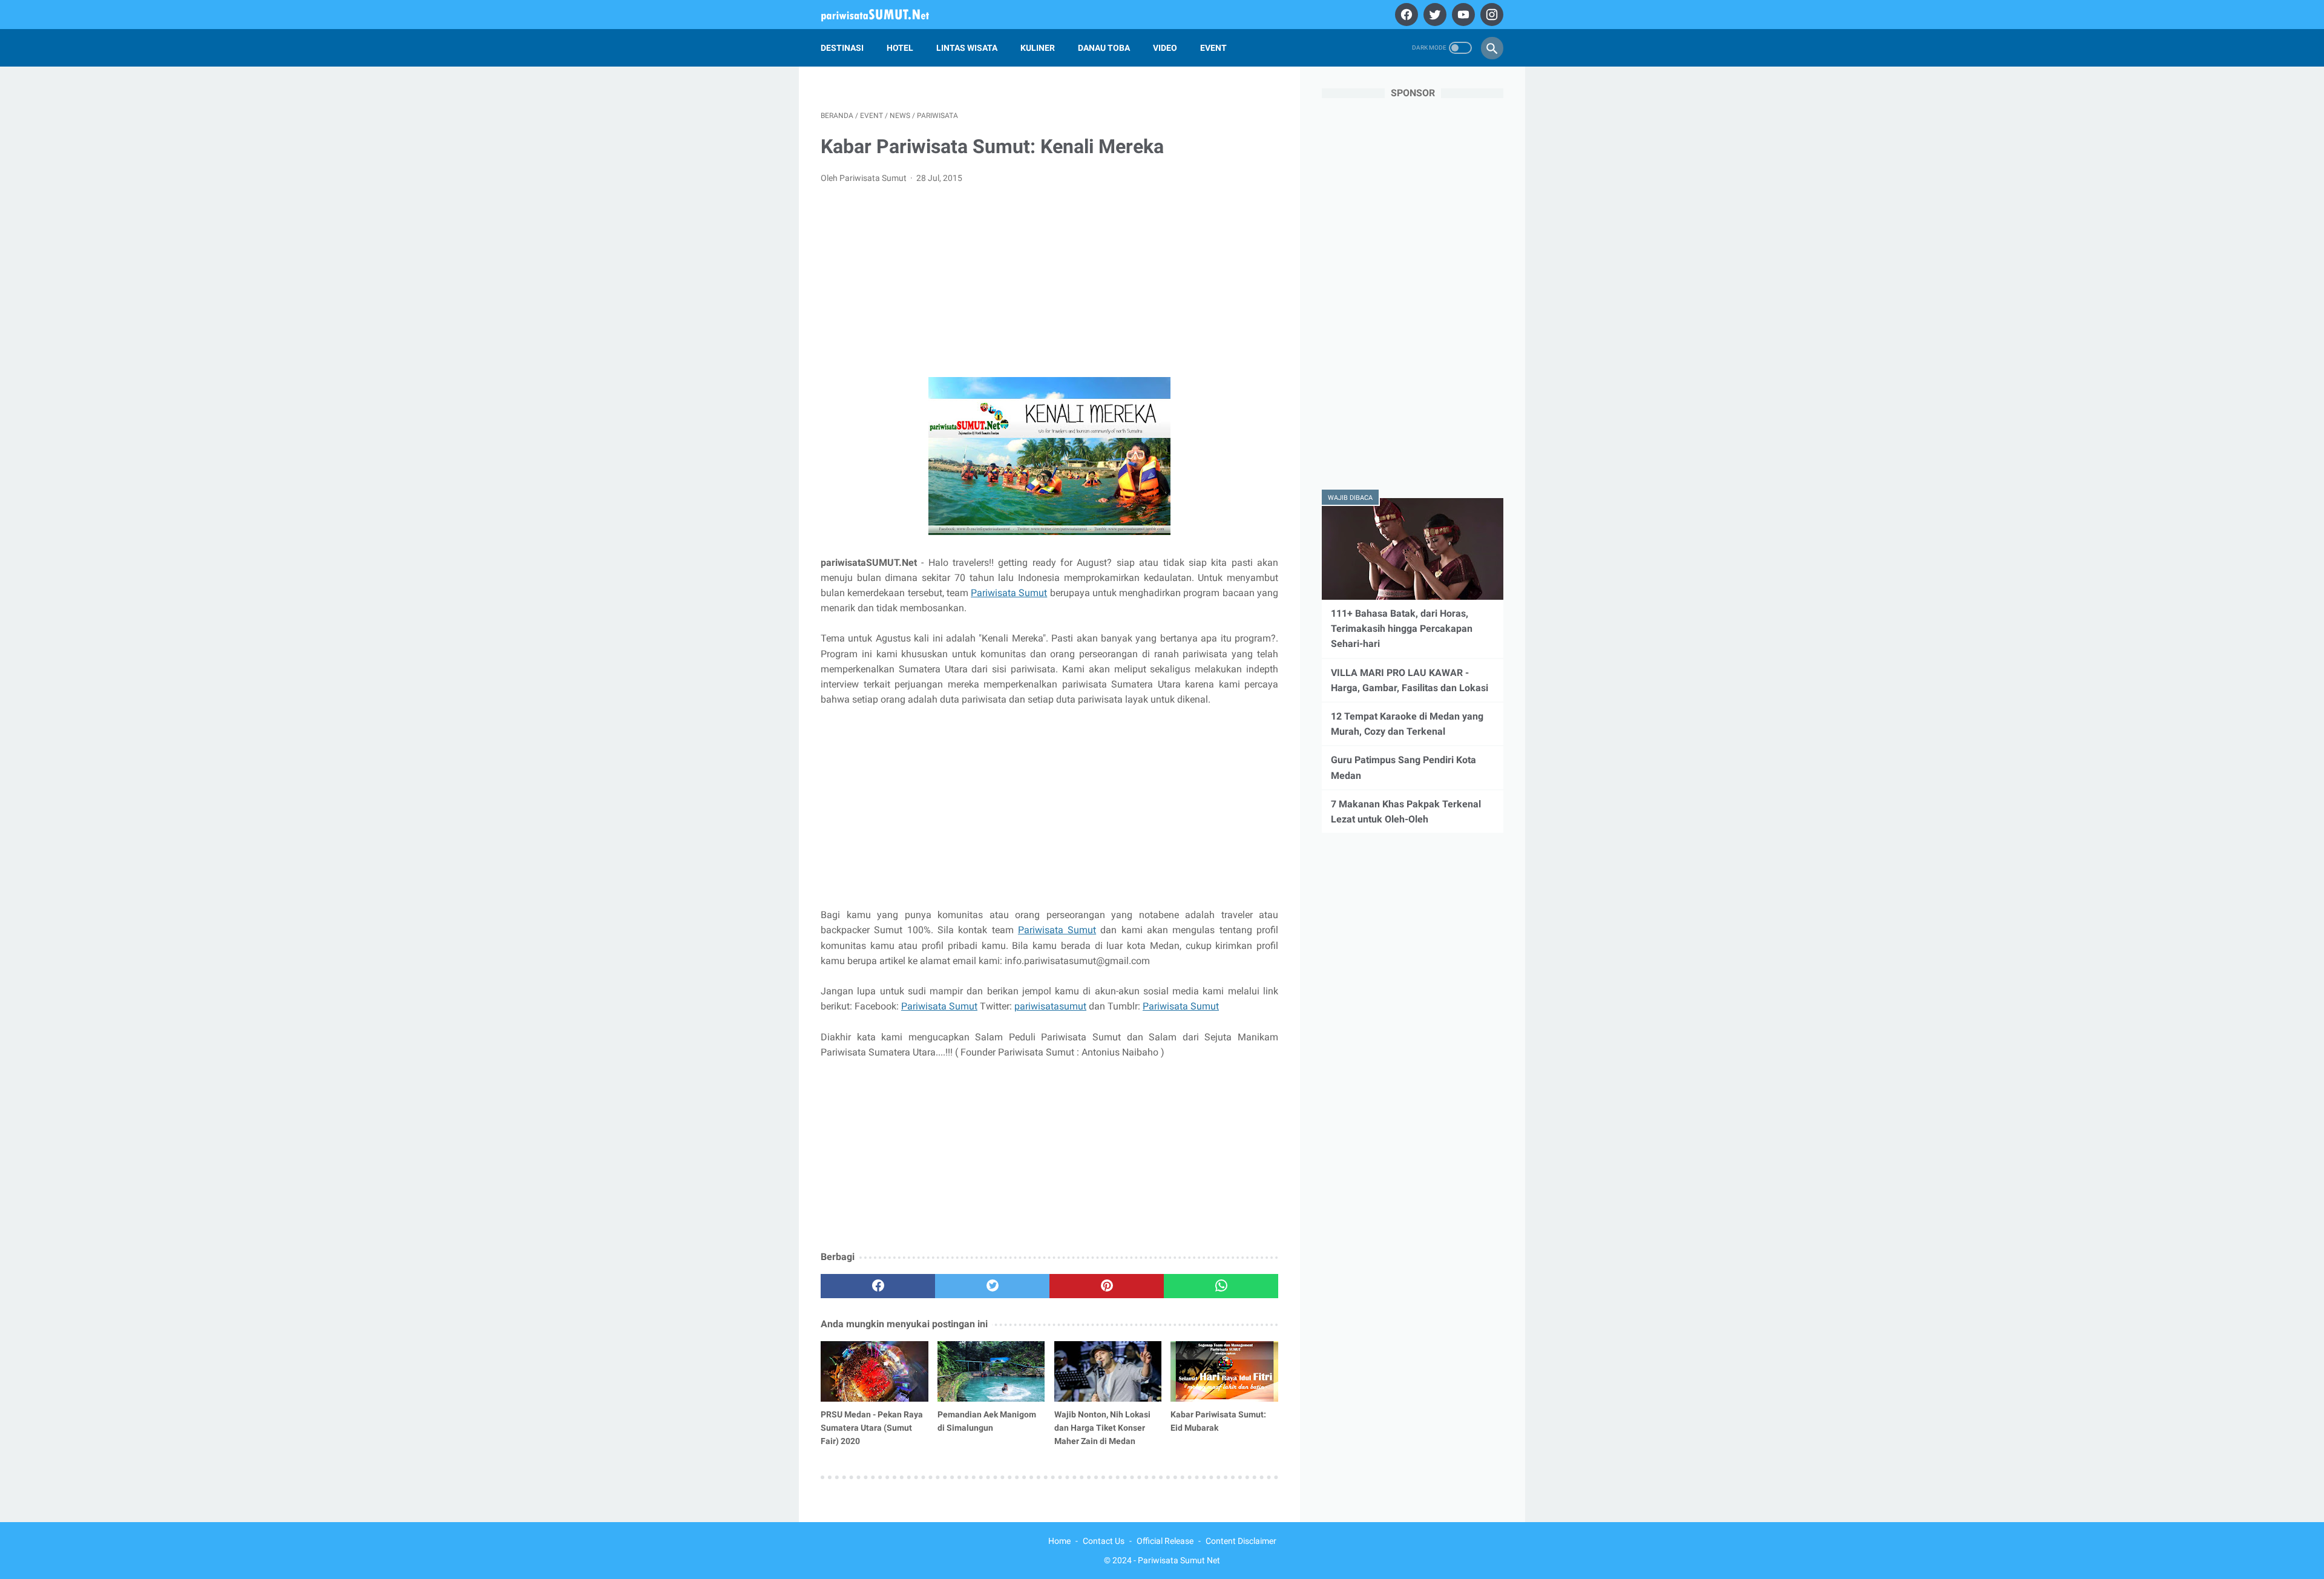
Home (1059, 1541)
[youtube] (1462, 15)
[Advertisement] (1049, 284)
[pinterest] (1107, 1286)
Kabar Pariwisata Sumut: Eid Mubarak (1218, 1421)
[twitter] (1433, 15)
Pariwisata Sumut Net (1179, 1560)
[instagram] (1490, 15)
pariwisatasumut (1050, 1006)
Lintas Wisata (967, 48)
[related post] (875, 1371)
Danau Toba (1104, 48)
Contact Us (1104, 1541)
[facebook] (1405, 15)
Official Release (1165, 1541)
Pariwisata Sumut (1009, 593)
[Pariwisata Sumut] (883, 15)
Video (1165, 48)
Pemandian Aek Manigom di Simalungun (987, 1421)
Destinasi (842, 48)
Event (1213, 48)
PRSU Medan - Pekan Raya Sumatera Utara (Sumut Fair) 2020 (872, 1428)
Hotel (900, 48)
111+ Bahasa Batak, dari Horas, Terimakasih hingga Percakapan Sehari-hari (1402, 629)
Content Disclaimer (1241, 1541)
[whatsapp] (1221, 1286)
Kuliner (1038, 48)
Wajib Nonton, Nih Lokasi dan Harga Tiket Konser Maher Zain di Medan (1102, 1428)
